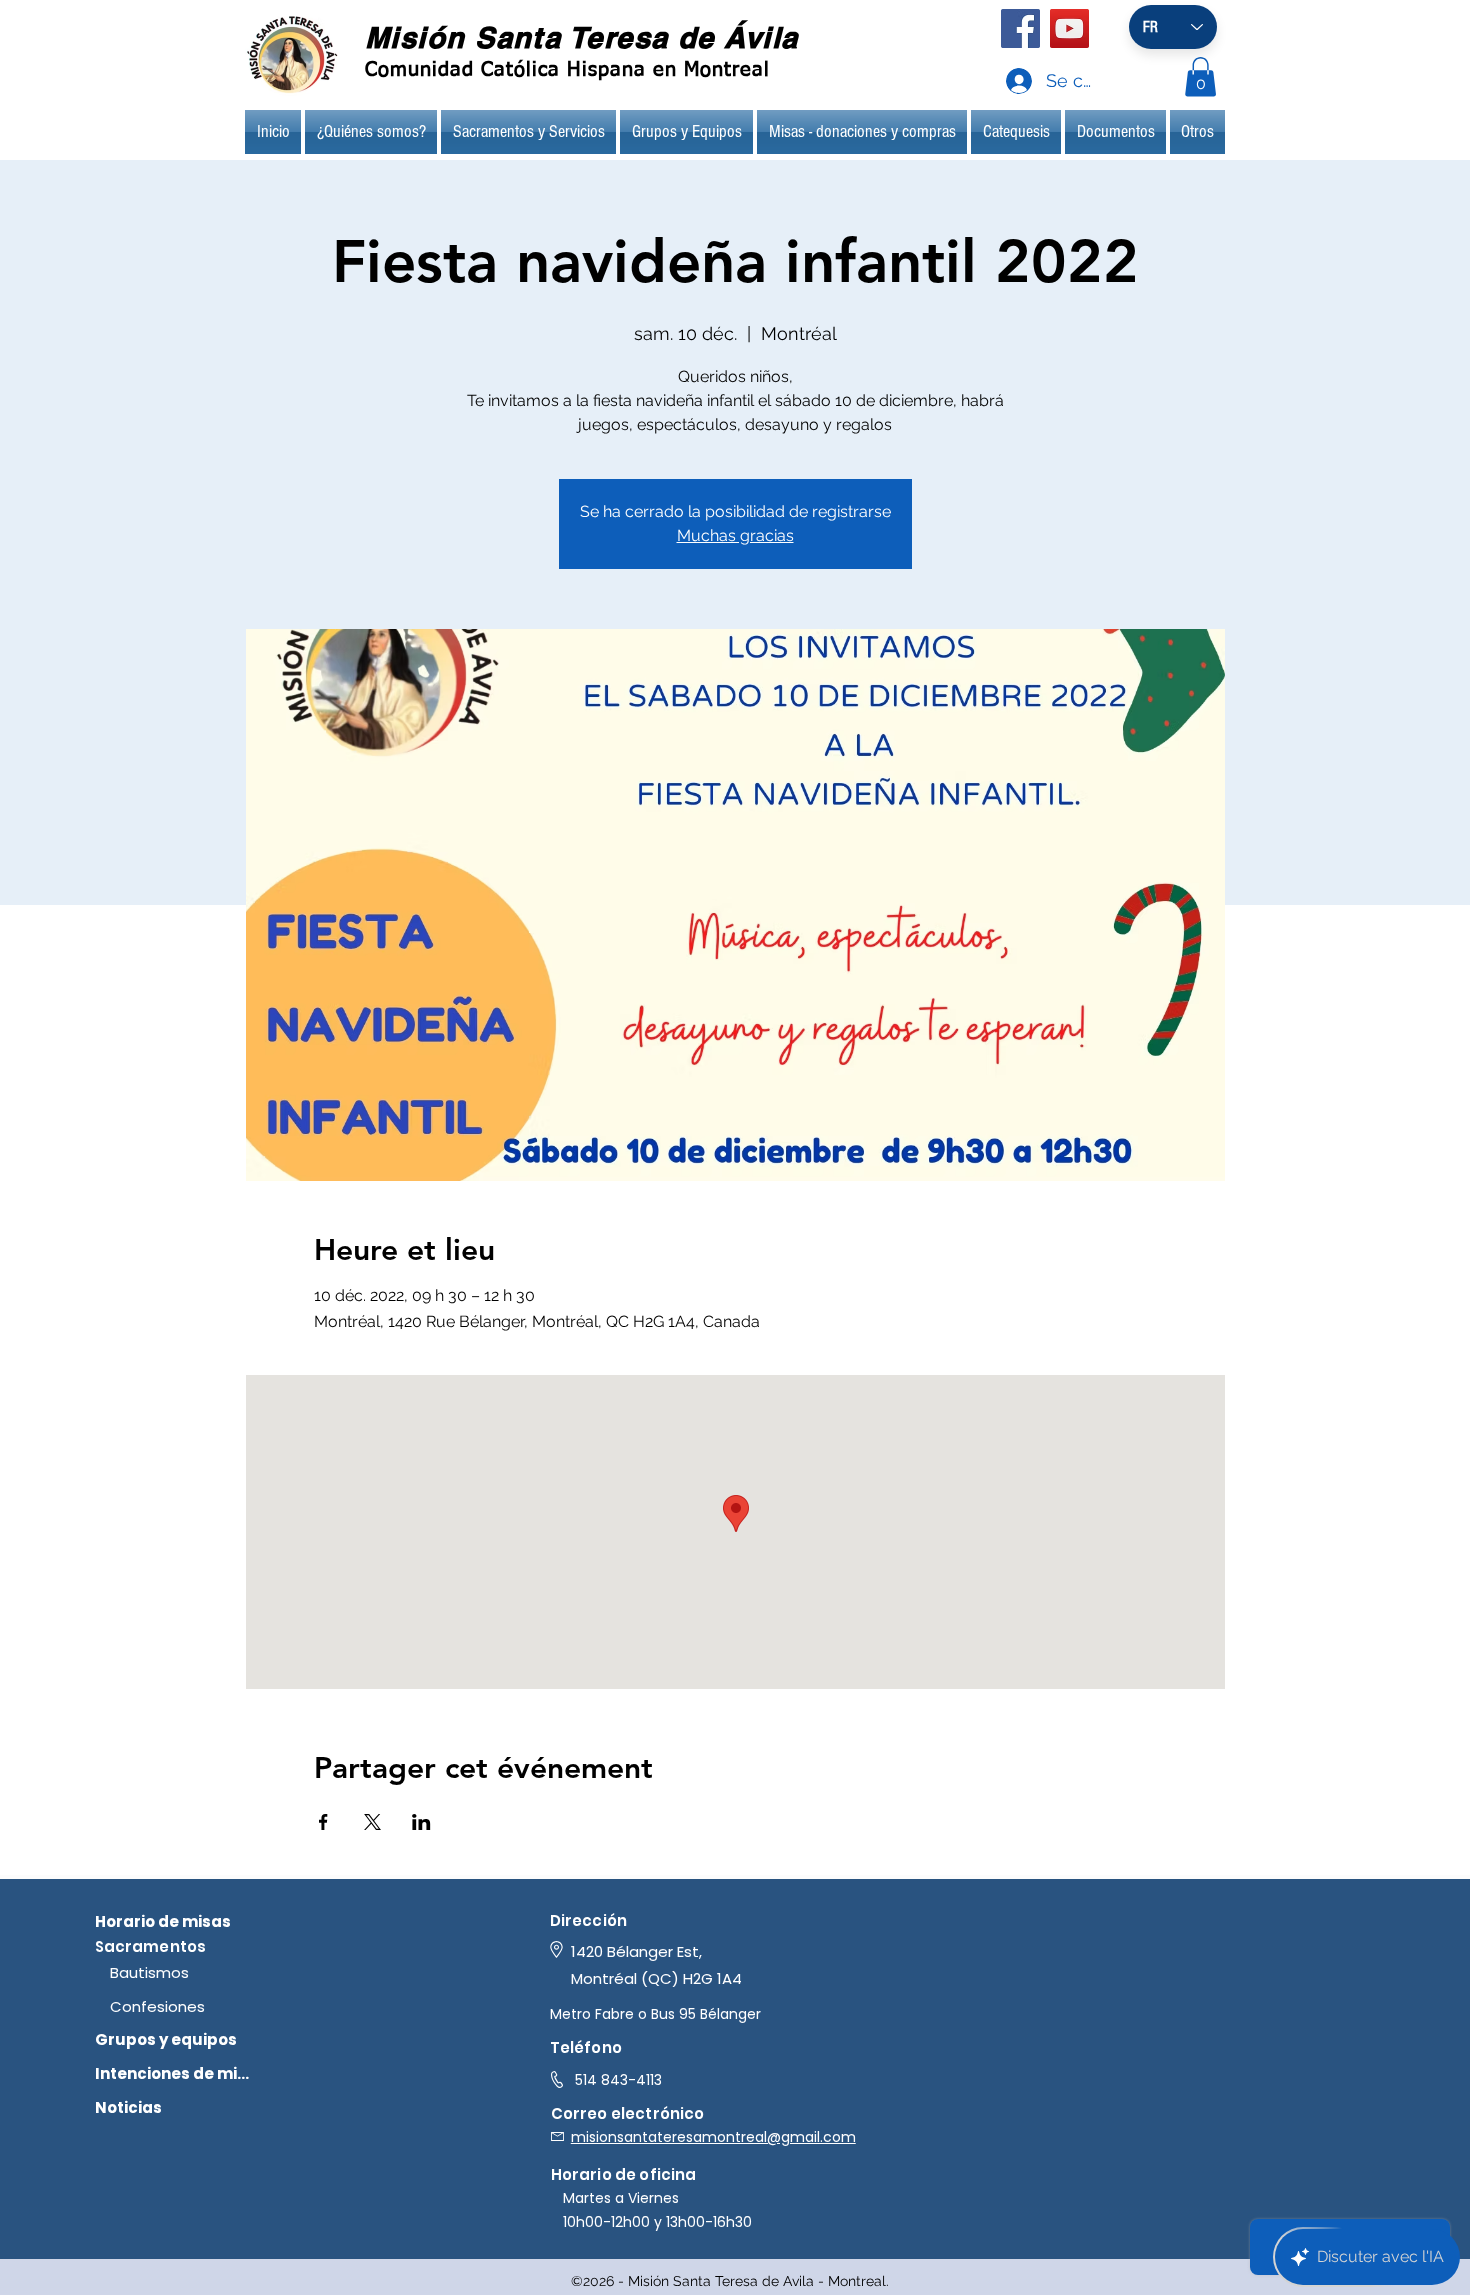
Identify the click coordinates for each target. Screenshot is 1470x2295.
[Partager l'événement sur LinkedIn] (421, 1822)
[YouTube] (1069, 28)
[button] (1200, 76)
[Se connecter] (1000, 81)
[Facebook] (1020, 28)
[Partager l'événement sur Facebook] (323, 1822)
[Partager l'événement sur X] (372, 1822)
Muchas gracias (735, 535)
